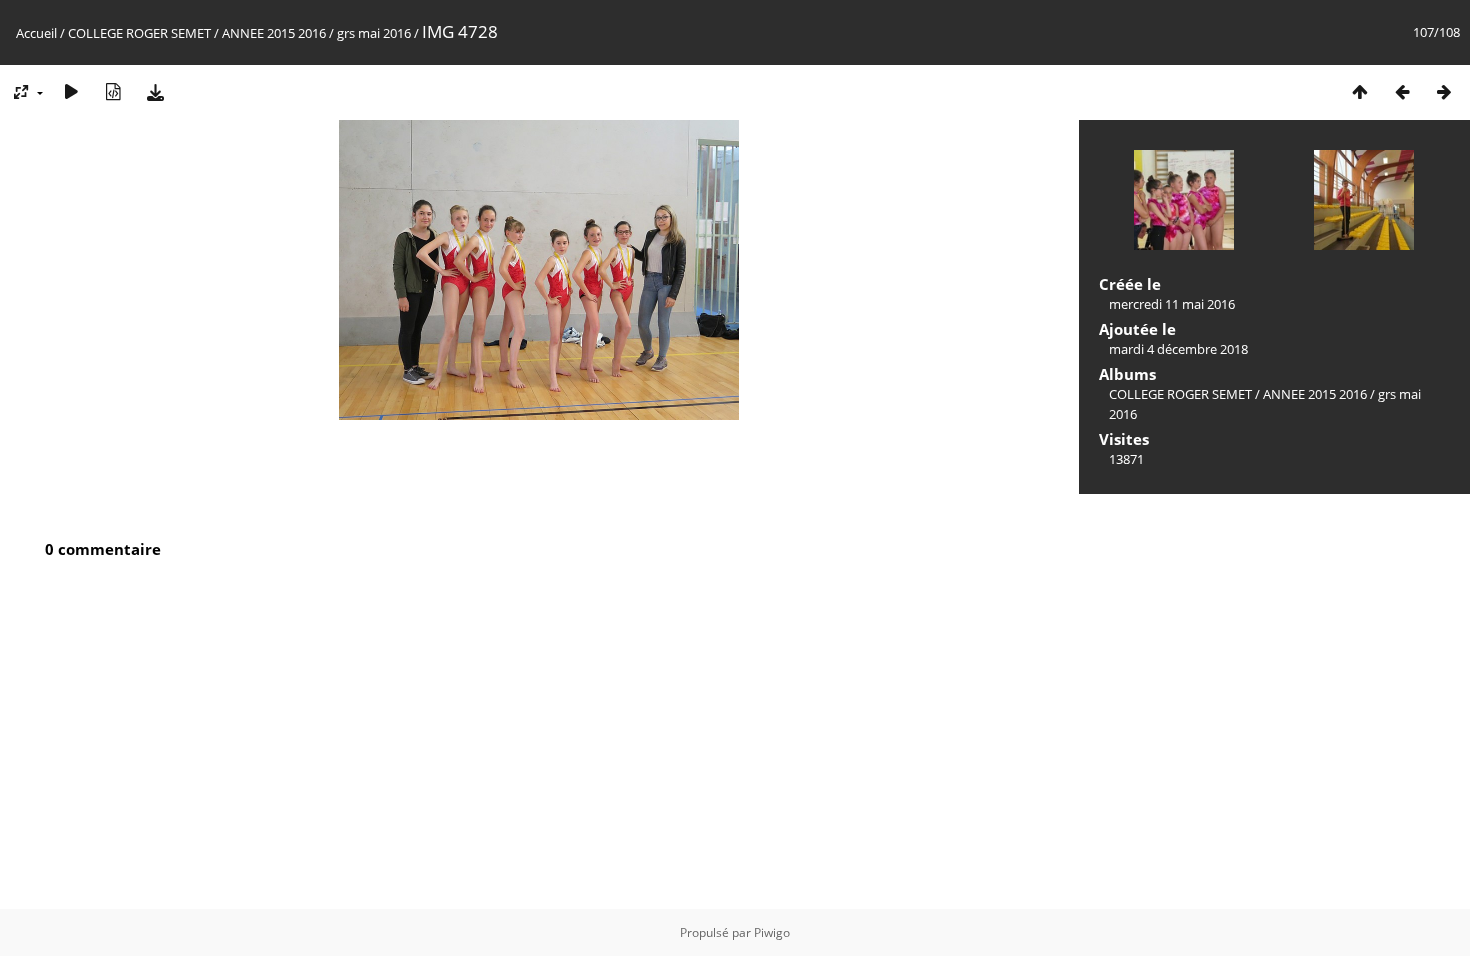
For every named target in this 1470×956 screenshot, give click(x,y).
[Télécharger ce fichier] (155, 91)
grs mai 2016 (374, 33)
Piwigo (772, 932)
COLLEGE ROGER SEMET (139, 33)
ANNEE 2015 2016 (274, 33)
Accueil (36, 33)
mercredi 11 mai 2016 (1172, 304)
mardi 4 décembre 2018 (1178, 349)
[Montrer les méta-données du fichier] (113, 91)
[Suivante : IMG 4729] (1444, 91)
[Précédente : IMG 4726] (1402, 91)
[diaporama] (71, 91)
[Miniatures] (1360, 91)
